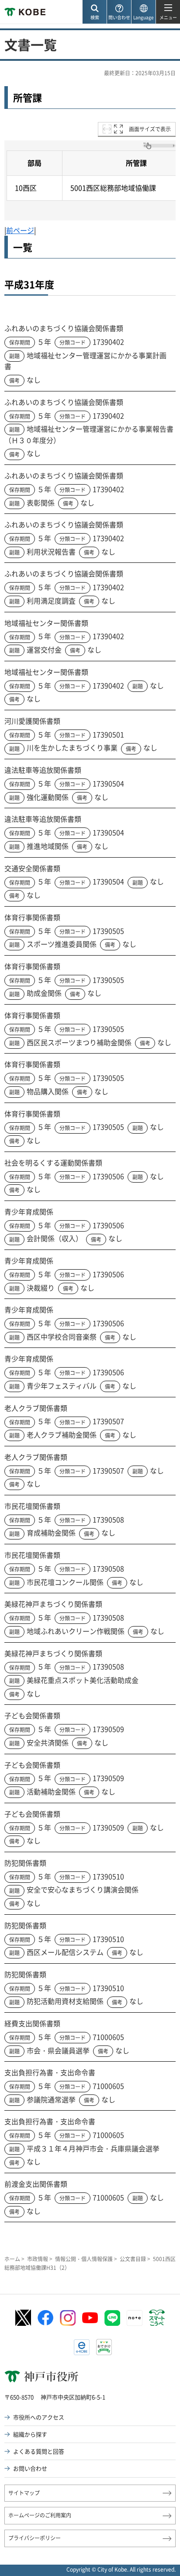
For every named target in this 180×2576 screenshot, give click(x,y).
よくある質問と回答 (39, 2451)
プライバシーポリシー (35, 2538)
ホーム (12, 2259)
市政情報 (38, 2259)
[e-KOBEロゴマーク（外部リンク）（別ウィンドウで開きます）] (82, 2347)
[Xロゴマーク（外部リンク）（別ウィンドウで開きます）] (23, 2318)
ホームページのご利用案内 (40, 2515)
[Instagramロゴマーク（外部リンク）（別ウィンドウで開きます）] (68, 2318)
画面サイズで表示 (150, 129)
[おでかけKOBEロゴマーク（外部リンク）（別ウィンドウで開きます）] (104, 2347)
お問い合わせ (30, 2468)
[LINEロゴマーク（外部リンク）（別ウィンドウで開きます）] (112, 2318)
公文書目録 (133, 2259)
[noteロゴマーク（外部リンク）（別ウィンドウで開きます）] (135, 2318)
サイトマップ (24, 2493)
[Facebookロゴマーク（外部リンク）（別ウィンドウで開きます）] (45, 2318)
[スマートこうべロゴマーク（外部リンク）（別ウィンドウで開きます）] (157, 2318)
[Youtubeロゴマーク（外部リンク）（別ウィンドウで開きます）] (90, 2318)
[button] (94, 12)
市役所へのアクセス (39, 2417)
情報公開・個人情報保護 (84, 2259)
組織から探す (30, 2434)
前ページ (20, 230)
